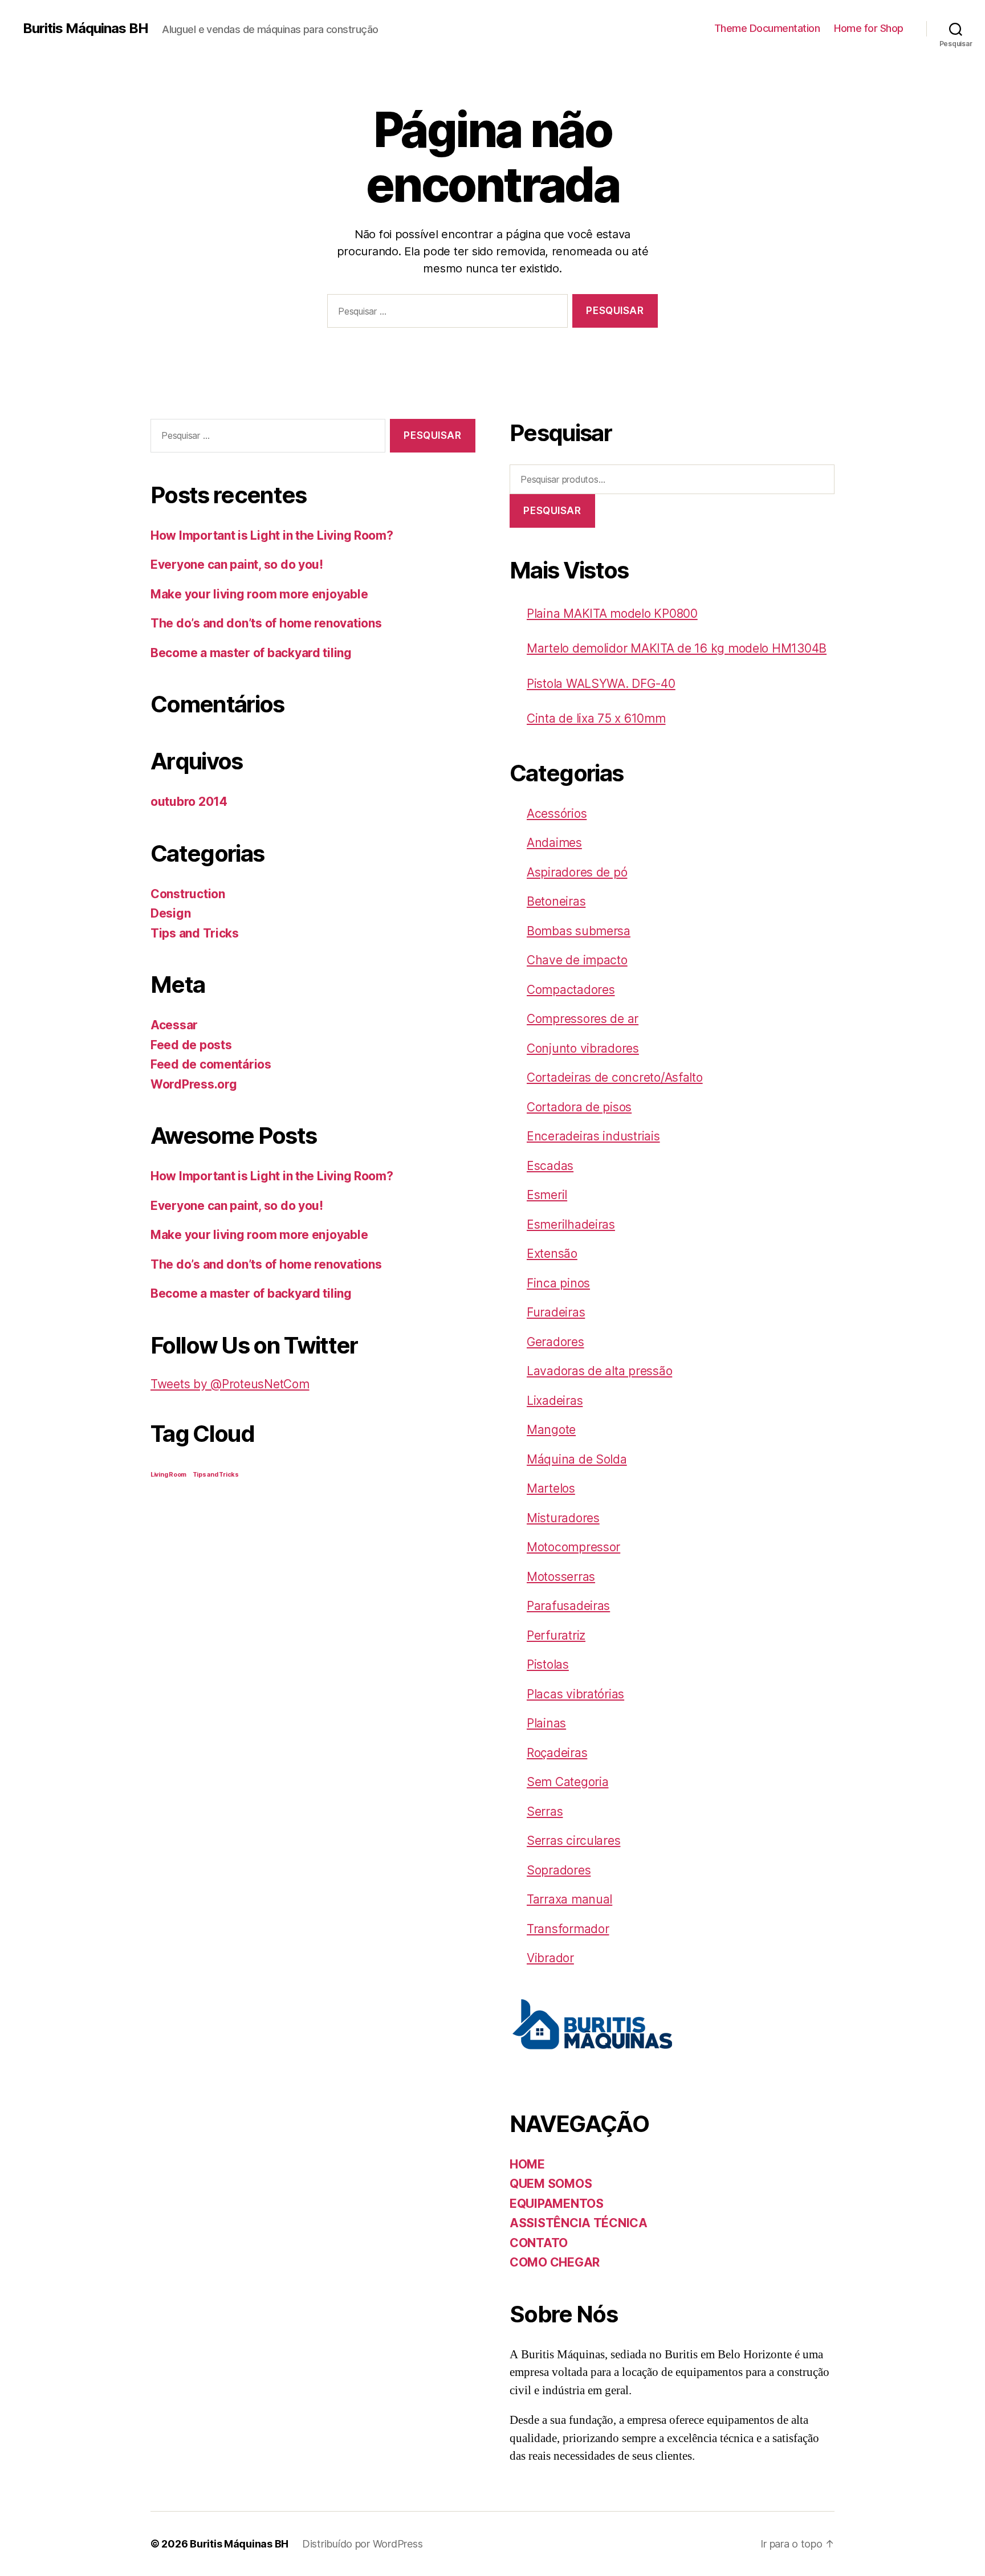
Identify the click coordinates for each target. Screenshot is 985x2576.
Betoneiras (556, 901)
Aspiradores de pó (577, 872)
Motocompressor (573, 1547)
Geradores (555, 1342)
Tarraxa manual (569, 1899)
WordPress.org (194, 1084)
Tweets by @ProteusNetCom (230, 1384)
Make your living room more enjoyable (259, 594)
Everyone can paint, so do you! (237, 564)
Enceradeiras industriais (593, 1136)
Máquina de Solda (577, 1459)
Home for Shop (869, 28)
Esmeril (547, 1195)
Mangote (551, 1430)
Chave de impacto (577, 960)
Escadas (550, 1166)
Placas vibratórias (575, 1694)
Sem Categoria (568, 1782)
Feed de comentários (211, 1064)
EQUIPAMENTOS (557, 2204)
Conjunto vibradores (583, 1048)
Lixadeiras (555, 1401)
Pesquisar (552, 511)
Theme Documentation (767, 28)
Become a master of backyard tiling (251, 653)
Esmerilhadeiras (571, 1224)
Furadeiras (556, 1312)
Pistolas (548, 1664)
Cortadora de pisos (579, 1107)
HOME (527, 2164)
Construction (188, 894)
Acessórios (557, 814)
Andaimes (554, 843)
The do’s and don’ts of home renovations (266, 623)
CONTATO (539, 2243)
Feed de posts (191, 1045)
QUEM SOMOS (551, 2184)
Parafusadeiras (568, 1606)
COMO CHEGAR (555, 2262)
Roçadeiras (557, 1753)
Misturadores (563, 1518)
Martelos (551, 1488)
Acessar (174, 1025)
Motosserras (561, 1577)
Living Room (168, 1475)
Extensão (552, 1254)
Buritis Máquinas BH (86, 28)
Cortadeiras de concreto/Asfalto (615, 1077)
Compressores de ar (583, 1019)
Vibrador (550, 1958)
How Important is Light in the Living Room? (272, 535)
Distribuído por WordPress (362, 2544)
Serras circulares (573, 1841)
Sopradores (559, 1870)
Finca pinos (558, 1283)
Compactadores (571, 990)
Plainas (546, 1723)
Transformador (568, 1929)
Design (170, 913)
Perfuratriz (556, 1635)
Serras (545, 1811)
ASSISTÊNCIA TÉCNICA (579, 2223)
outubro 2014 (189, 802)
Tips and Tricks (195, 933)
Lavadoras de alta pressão (599, 1371)
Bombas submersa (579, 931)
